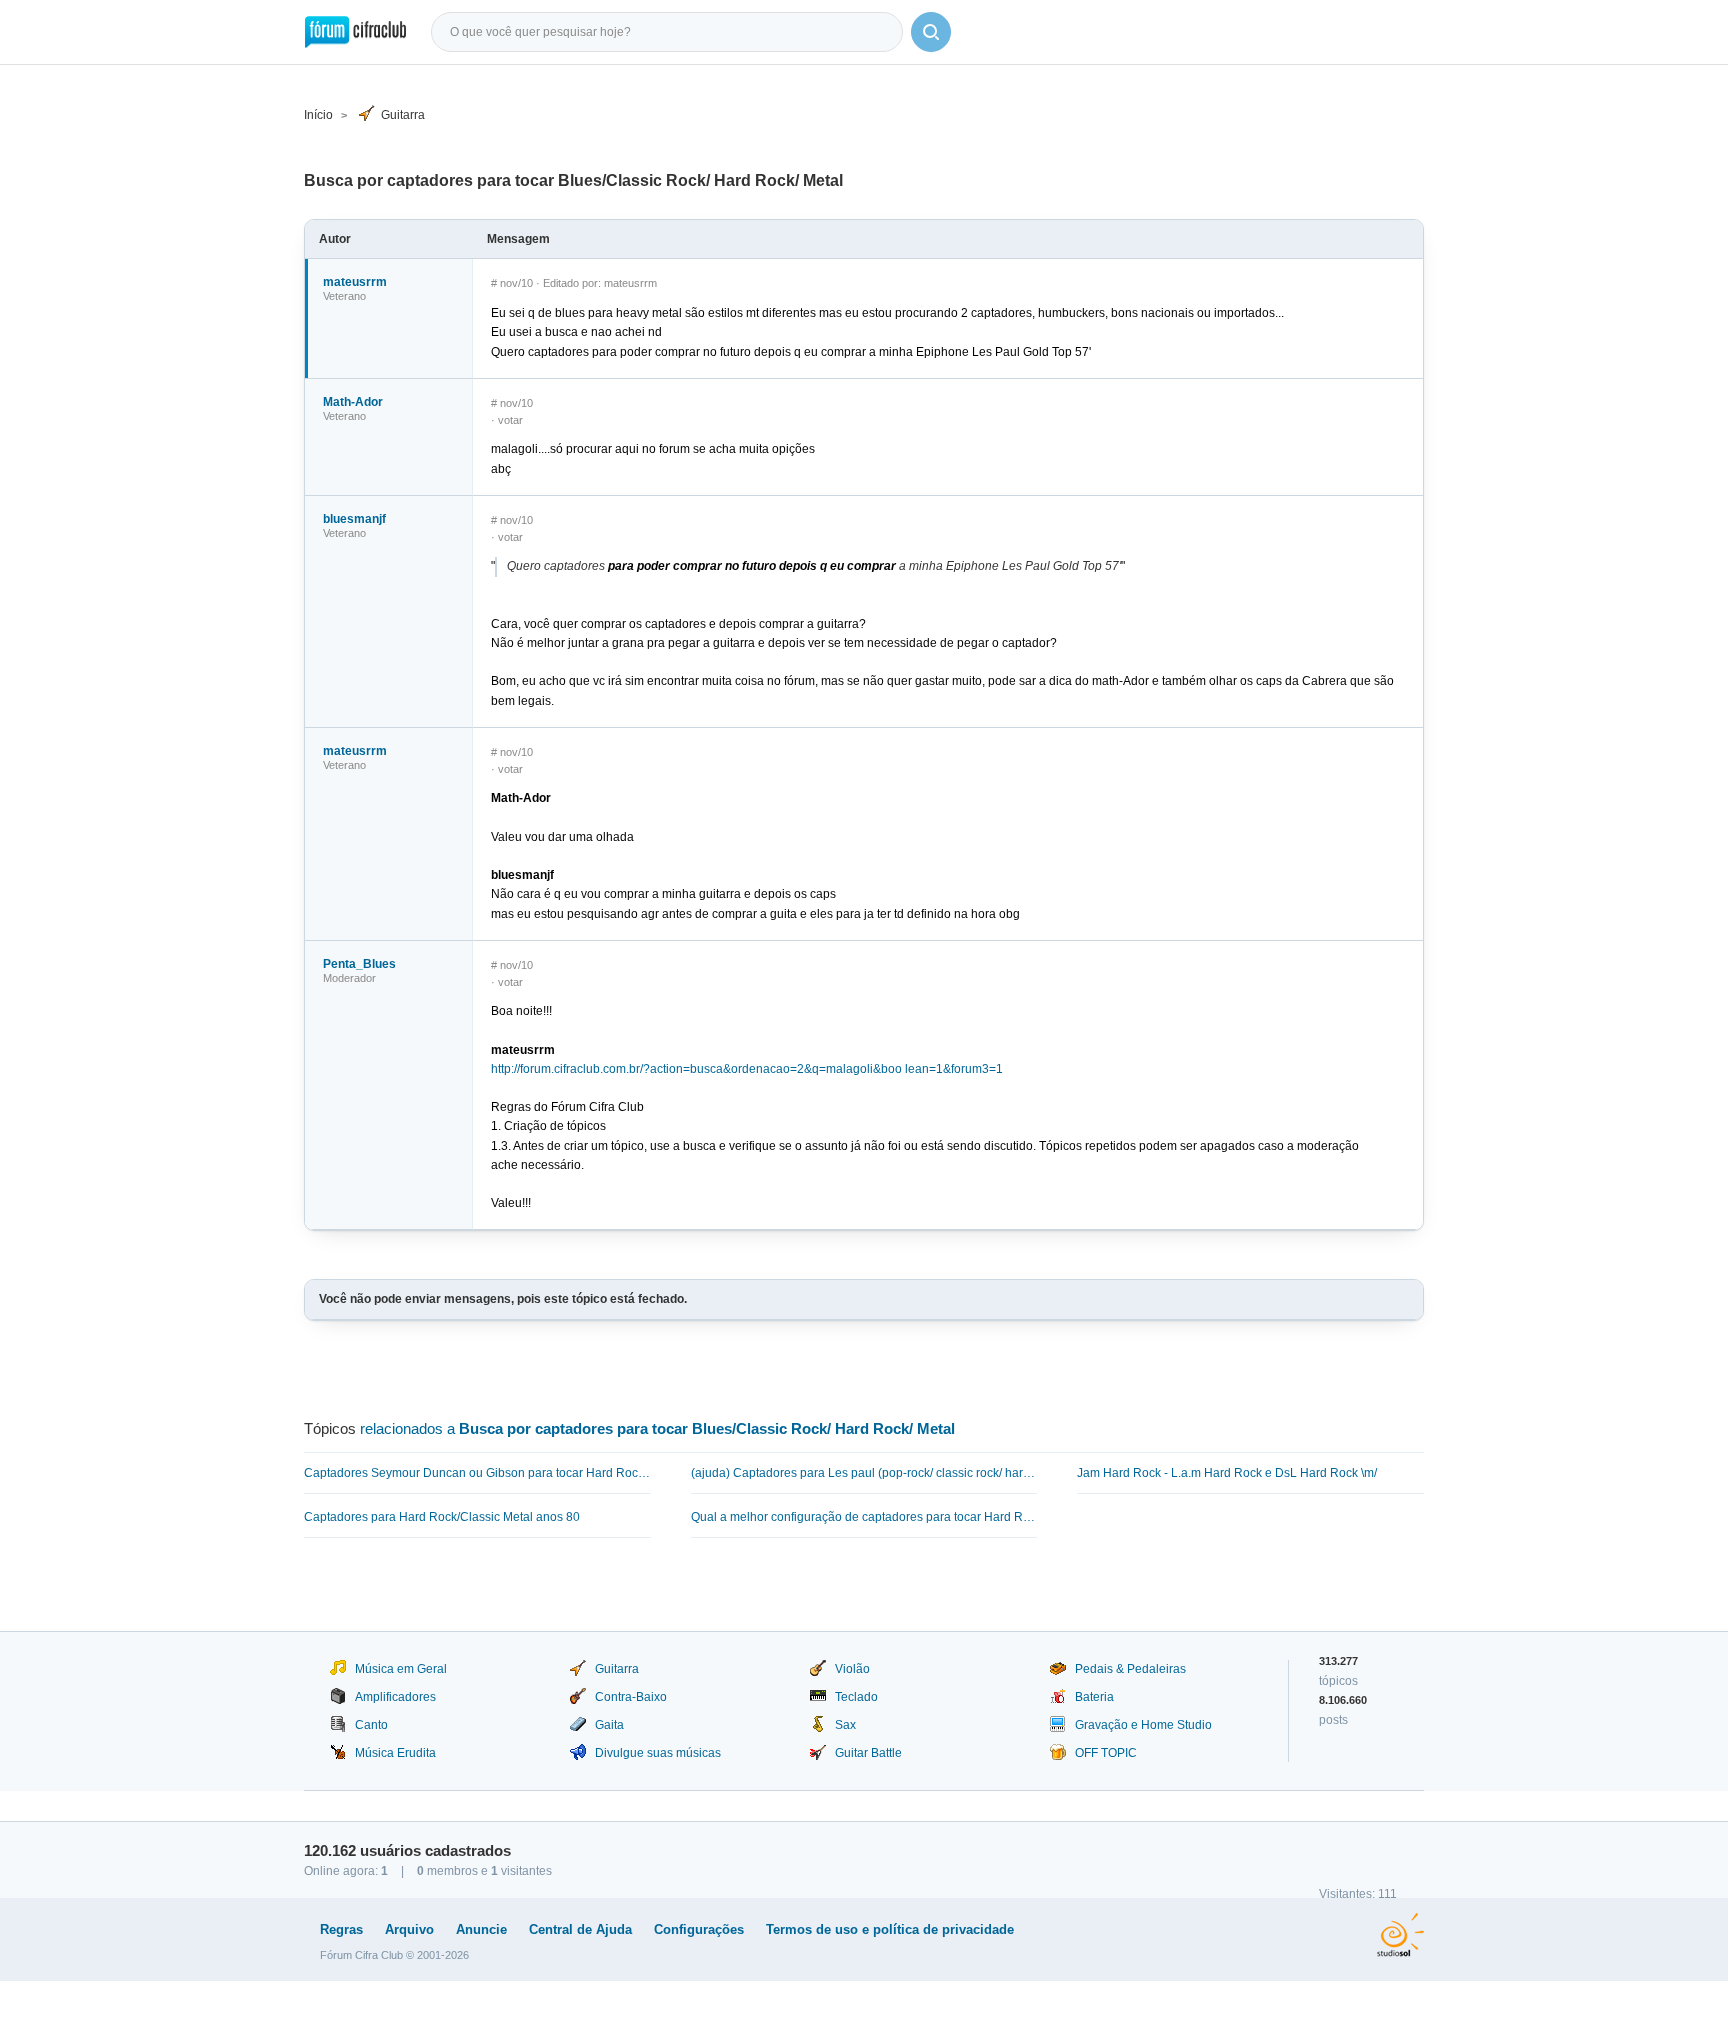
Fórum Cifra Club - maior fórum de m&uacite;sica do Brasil (355, 32)
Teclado (856, 1697)
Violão (852, 1669)
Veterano (344, 296)
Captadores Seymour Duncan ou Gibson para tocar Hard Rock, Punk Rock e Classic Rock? (477, 1473)
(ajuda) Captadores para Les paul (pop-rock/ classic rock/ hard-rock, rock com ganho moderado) (864, 1473)
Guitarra (403, 115)
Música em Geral (401, 1669)
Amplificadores (395, 1697)
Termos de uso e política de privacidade (890, 1929)
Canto (371, 1725)
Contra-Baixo (631, 1697)
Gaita (609, 1725)
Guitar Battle (868, 1753)
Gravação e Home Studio (1143, 1725)
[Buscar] (931, 32)
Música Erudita (395, 1753)
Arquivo (409, 1929)
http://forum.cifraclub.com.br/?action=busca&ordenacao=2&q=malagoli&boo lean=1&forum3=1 (747, 1069)
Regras (341, 1929)
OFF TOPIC (1106, 1753)
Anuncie (481, 1929)
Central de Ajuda (580, 1929)
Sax (845, 1725)
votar (510, 420)
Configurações (699, 1929)
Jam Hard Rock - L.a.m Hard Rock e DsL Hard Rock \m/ (1227, 1473)
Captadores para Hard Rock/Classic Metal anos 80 (442, 1517)
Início (318, 115)
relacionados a (657, 1428)
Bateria (1094, 1697)
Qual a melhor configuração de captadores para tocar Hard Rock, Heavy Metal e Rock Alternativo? (864, 1517)
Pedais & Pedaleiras (1130, 1669)
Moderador (349, 978)
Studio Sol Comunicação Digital (1400, 1935)
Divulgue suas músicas (658, 1753)
